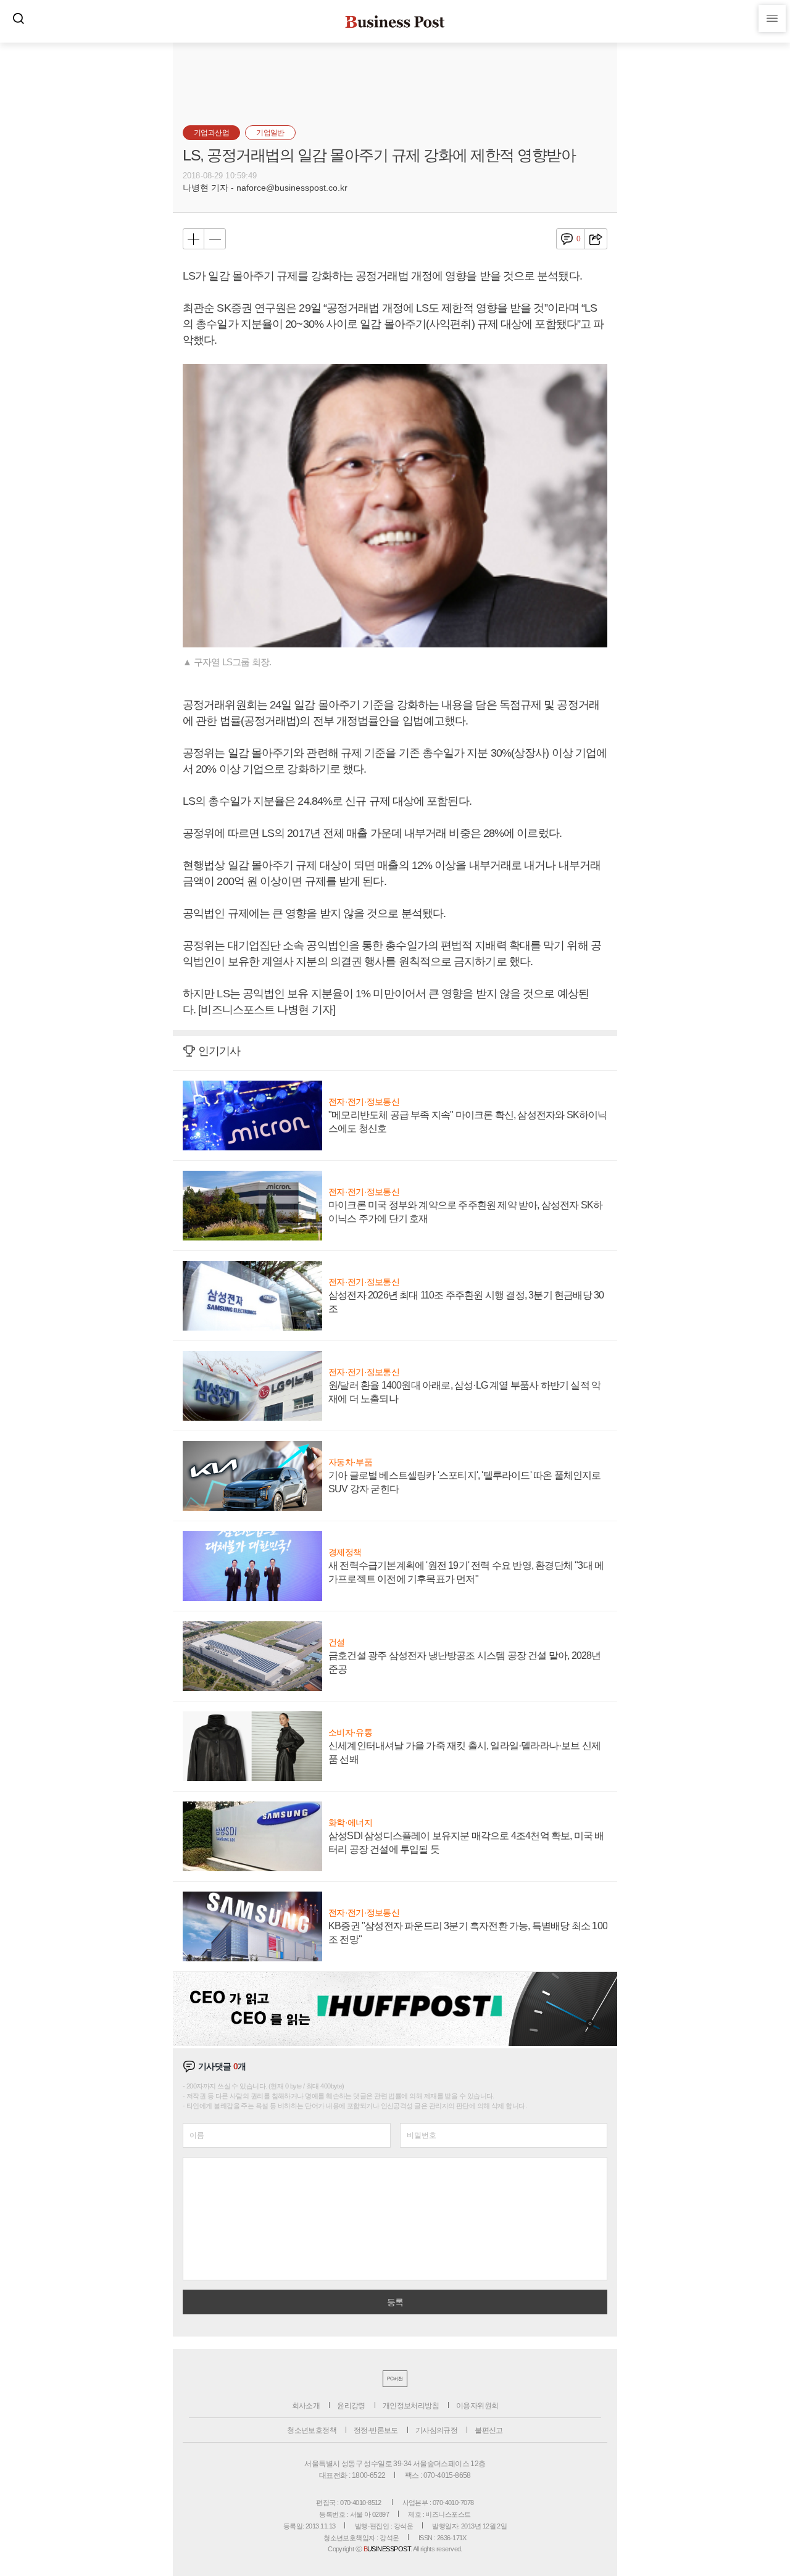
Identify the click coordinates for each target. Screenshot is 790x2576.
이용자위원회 (477, 2406)
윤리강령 (351, 2406)
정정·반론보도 (376, 2430)
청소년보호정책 (312, 2430)
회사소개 (306, 2406)
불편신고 (489, 2430)
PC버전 (395, 2379)
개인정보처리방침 (411, 2406)
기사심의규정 (436, 2430)
